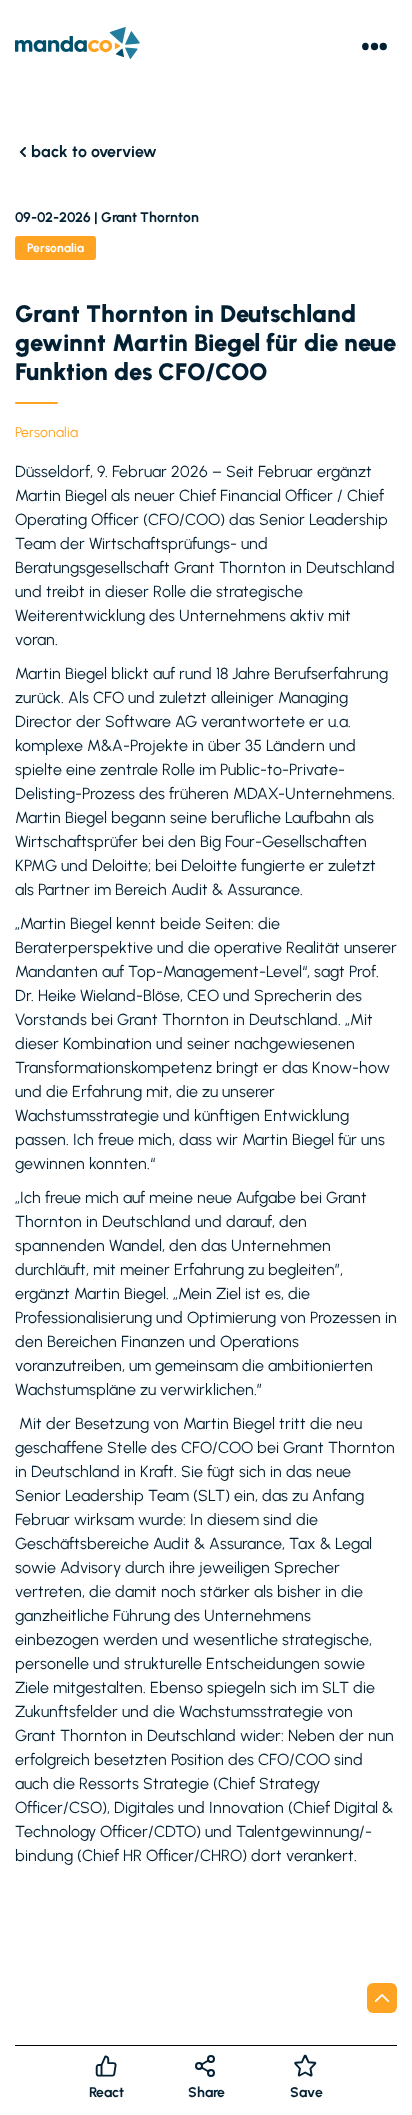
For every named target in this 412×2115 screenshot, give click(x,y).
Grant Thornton (150, 217)
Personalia (46, 432)
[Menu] (374, 46)
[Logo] (77, 46)
